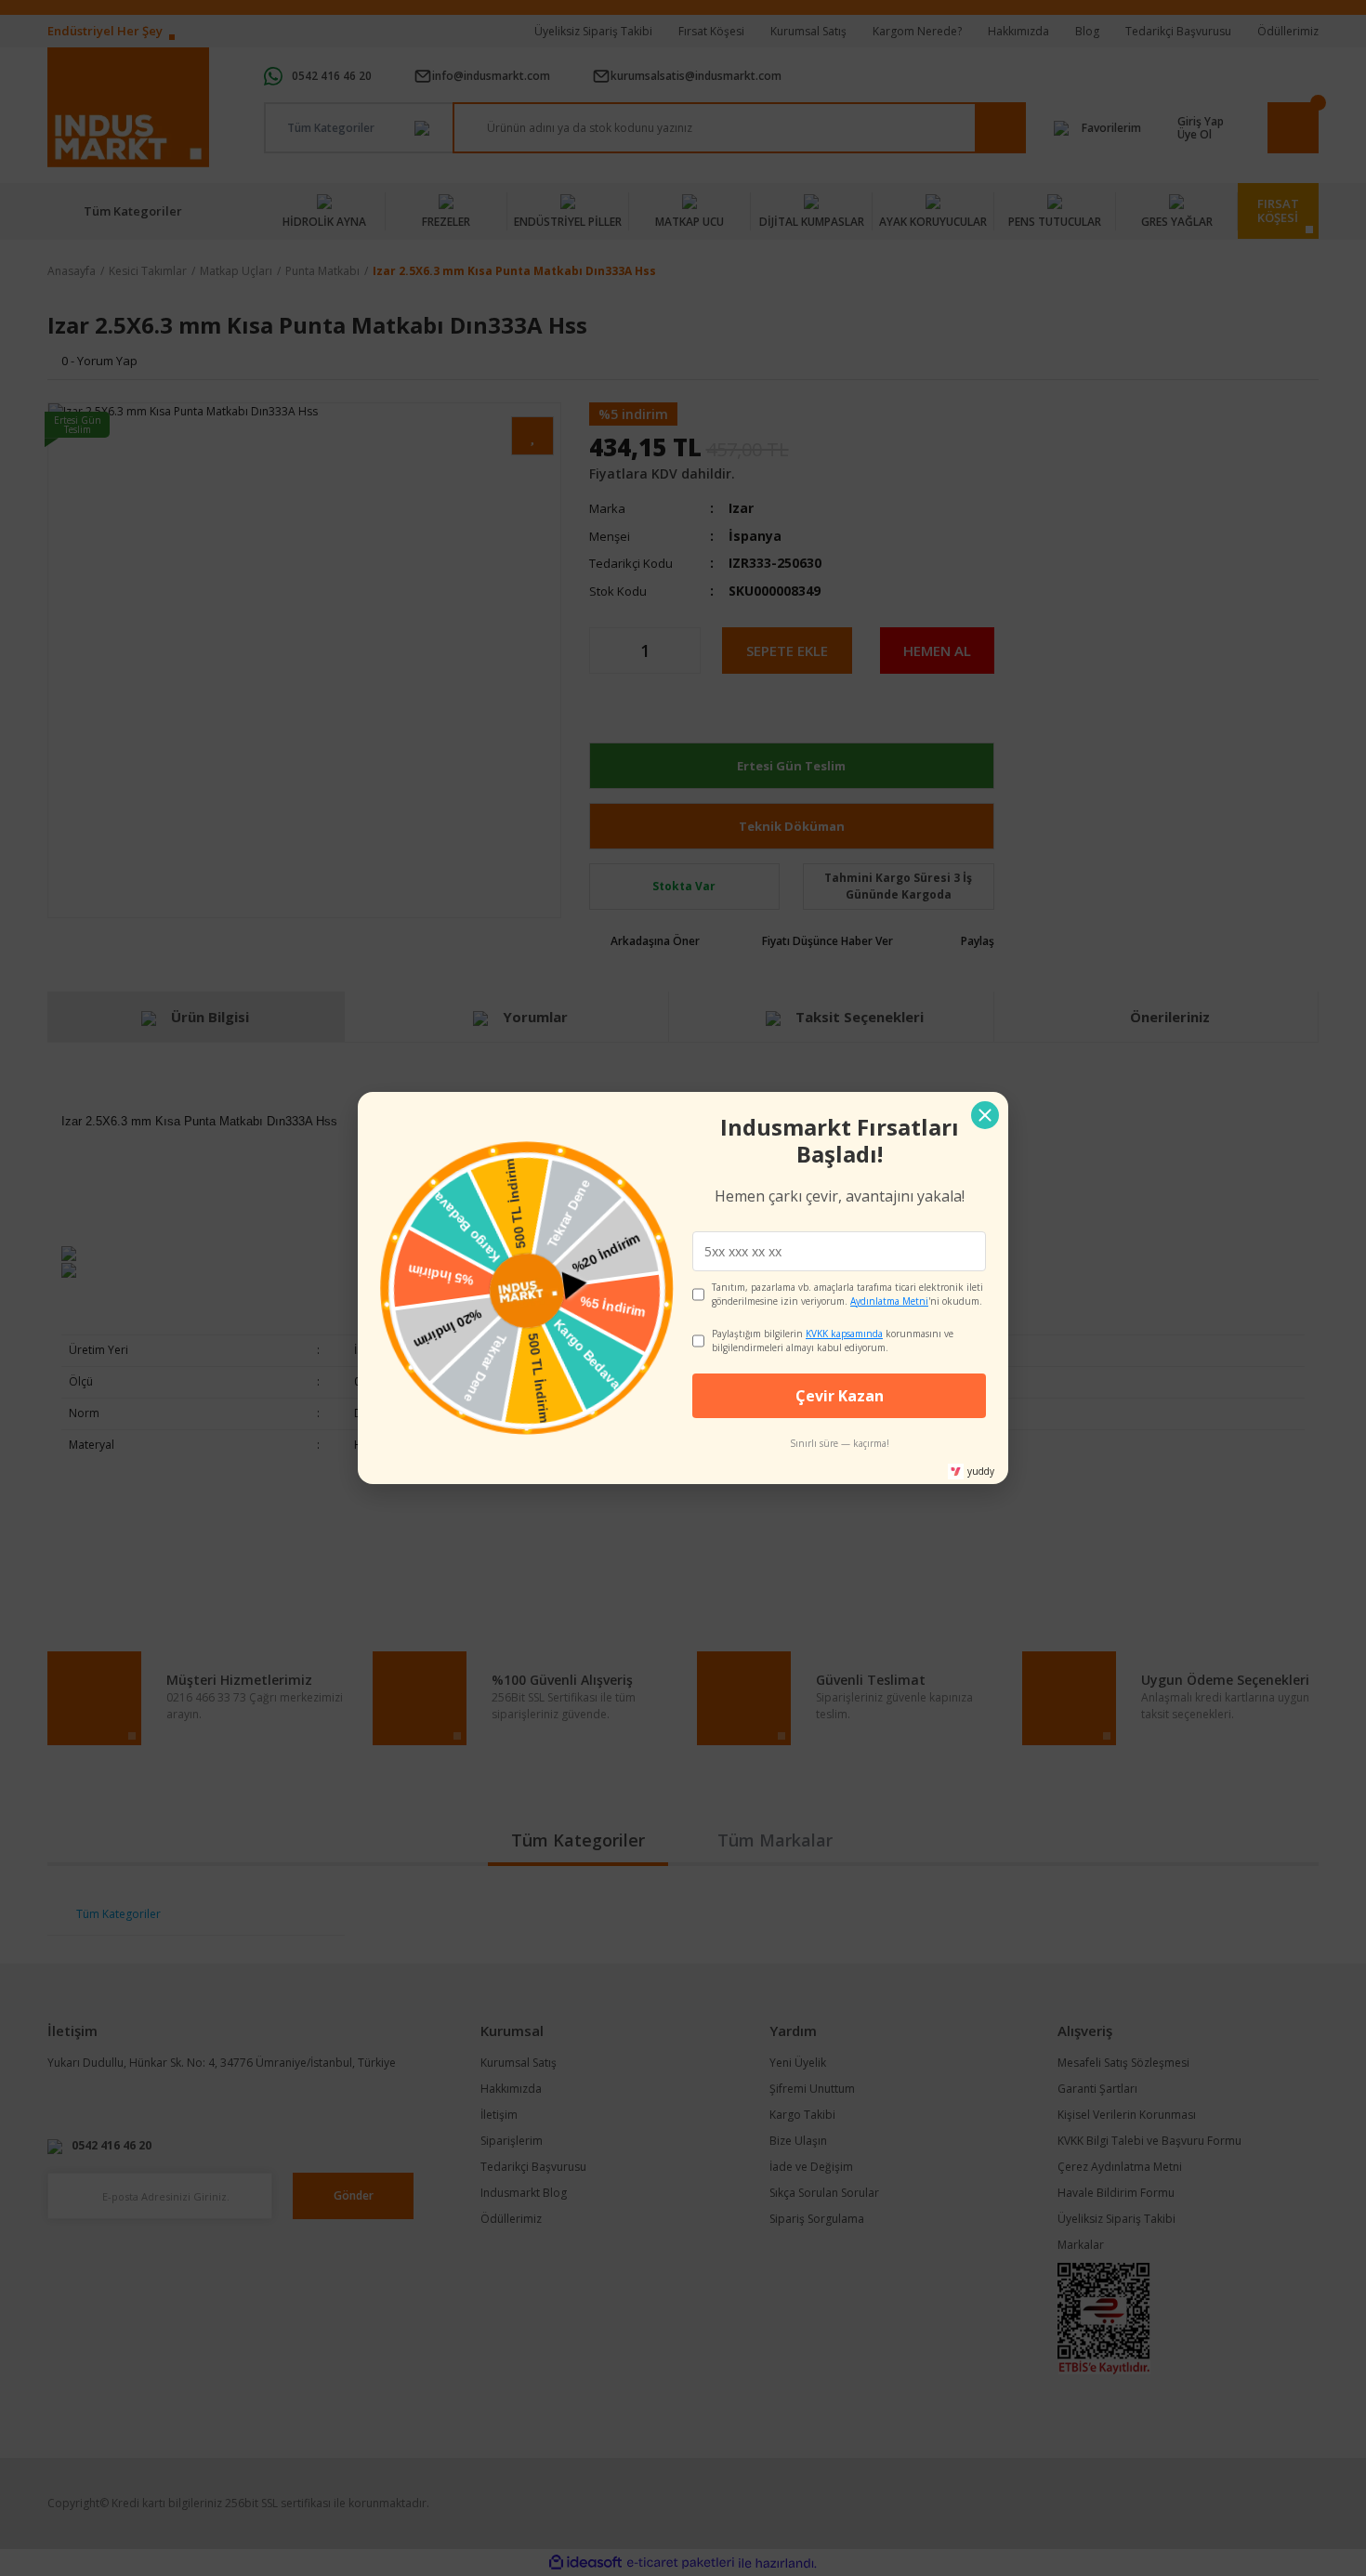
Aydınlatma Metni (889, 1301)
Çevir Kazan (840, 1396)
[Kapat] (985, 1115)
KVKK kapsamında (844, 1334)
